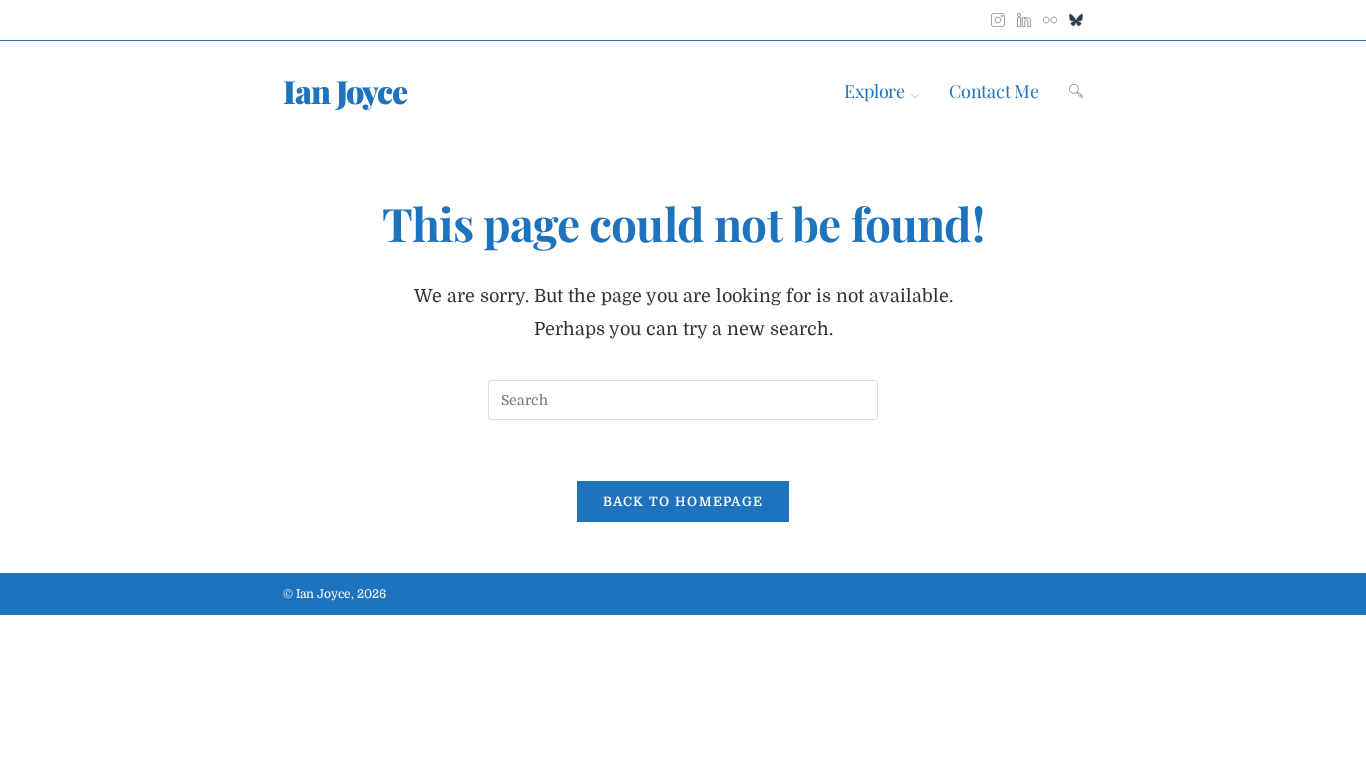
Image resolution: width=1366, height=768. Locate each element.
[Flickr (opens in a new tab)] (1050, 16)
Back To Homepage (683, 501)
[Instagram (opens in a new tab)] (998, 16)
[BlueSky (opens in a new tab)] (1073, 16)
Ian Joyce (345, 90)
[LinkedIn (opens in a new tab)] (1024, 16)
